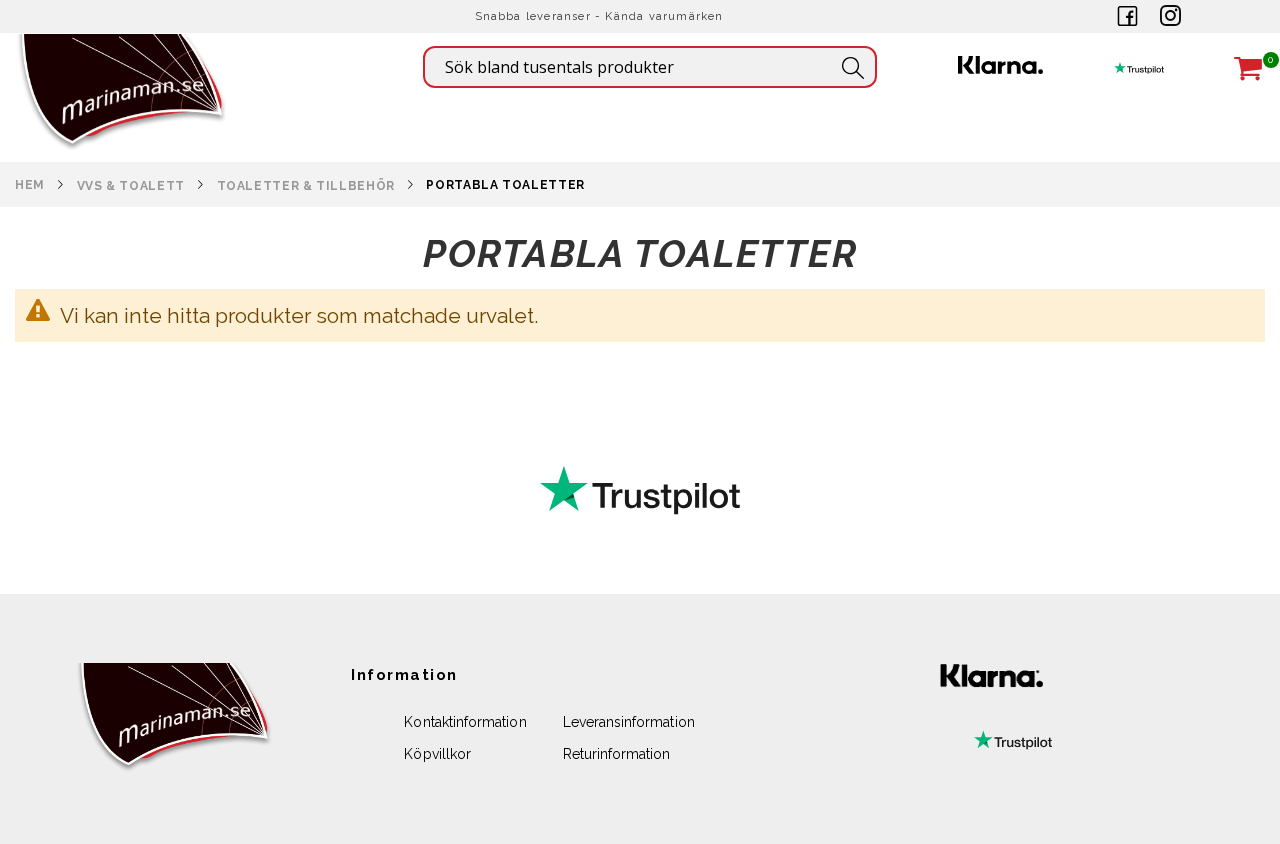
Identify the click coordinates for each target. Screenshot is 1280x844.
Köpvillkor (437, 754)
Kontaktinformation (465, 722)
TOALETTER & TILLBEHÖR (306, 186)
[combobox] (650, 67)
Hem (30, 185)
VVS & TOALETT (131, 186)
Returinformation (617, 754)
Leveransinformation (629, 722)
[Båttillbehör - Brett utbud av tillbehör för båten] (122, 120)
